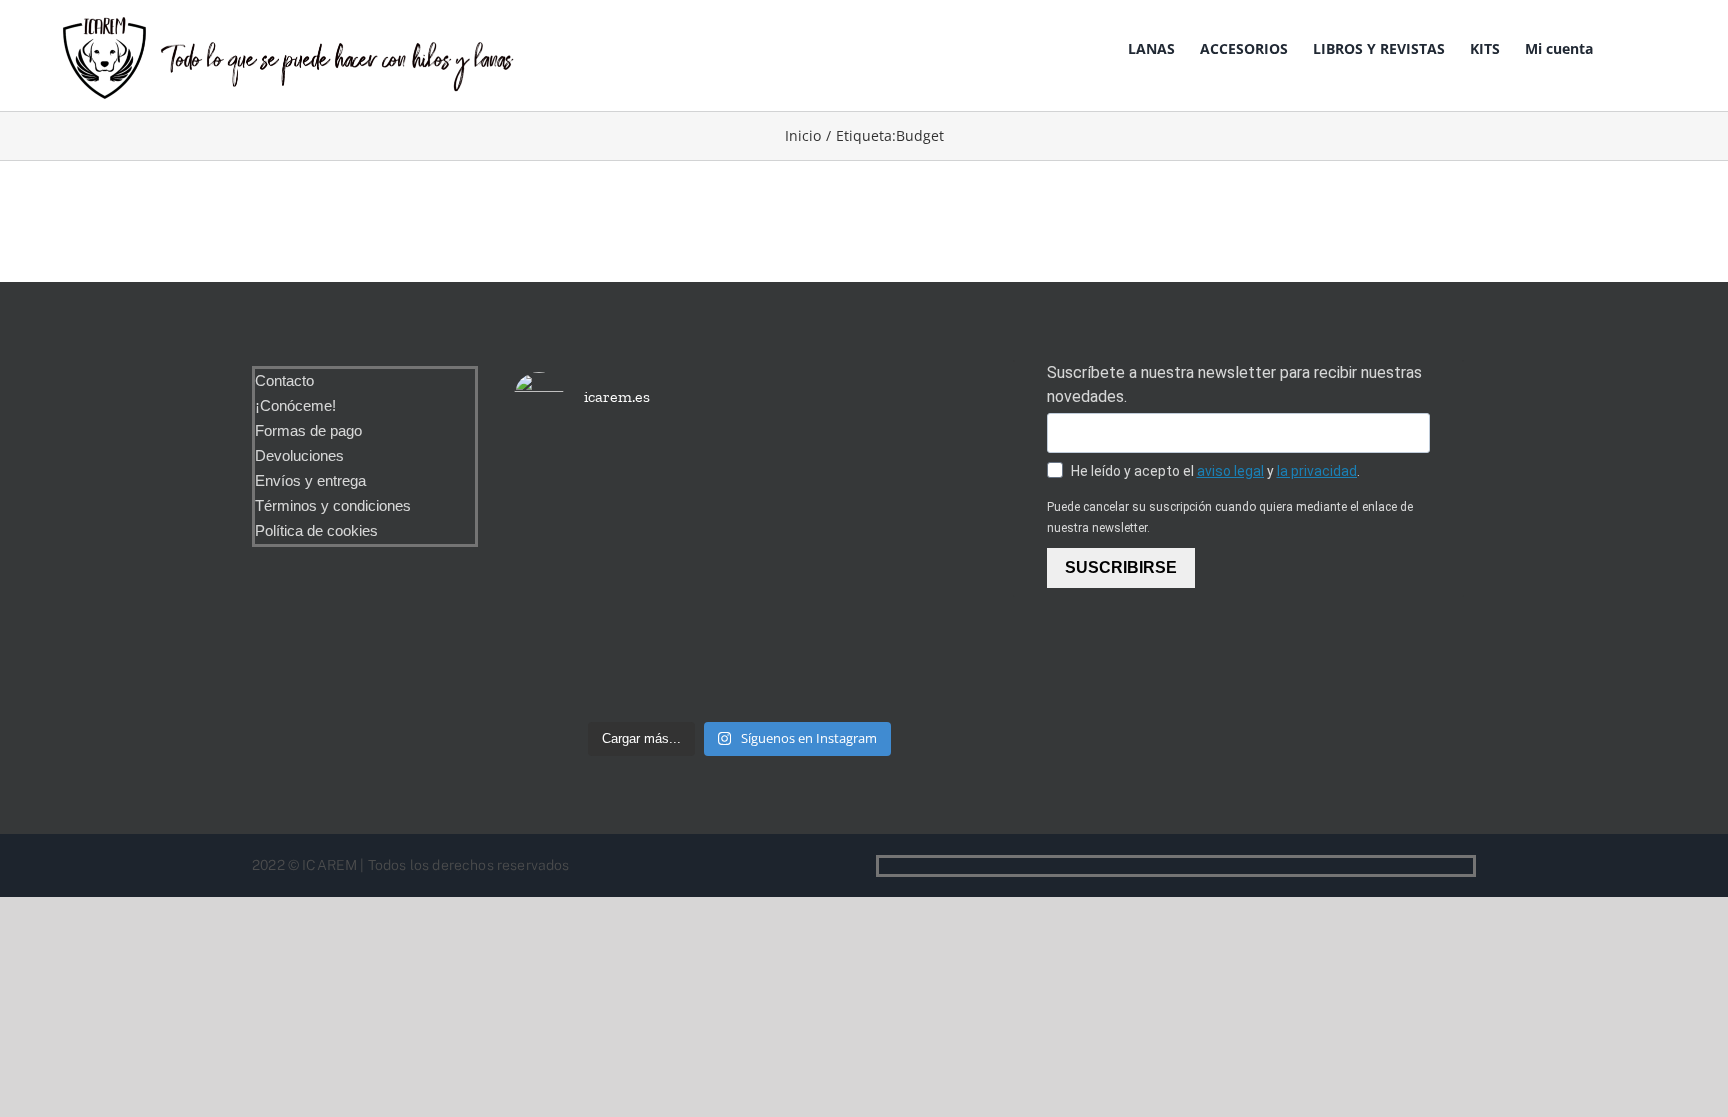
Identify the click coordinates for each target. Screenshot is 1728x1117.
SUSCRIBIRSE (1121, 567)
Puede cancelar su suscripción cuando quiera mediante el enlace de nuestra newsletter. (1230, 518)
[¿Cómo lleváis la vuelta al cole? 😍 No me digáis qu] (893, 575)
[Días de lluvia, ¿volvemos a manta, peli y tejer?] (586, 489)
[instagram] (1467, 866)
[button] (1667, 47)
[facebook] (1435, 866)
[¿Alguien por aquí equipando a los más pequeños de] (739, 518)
